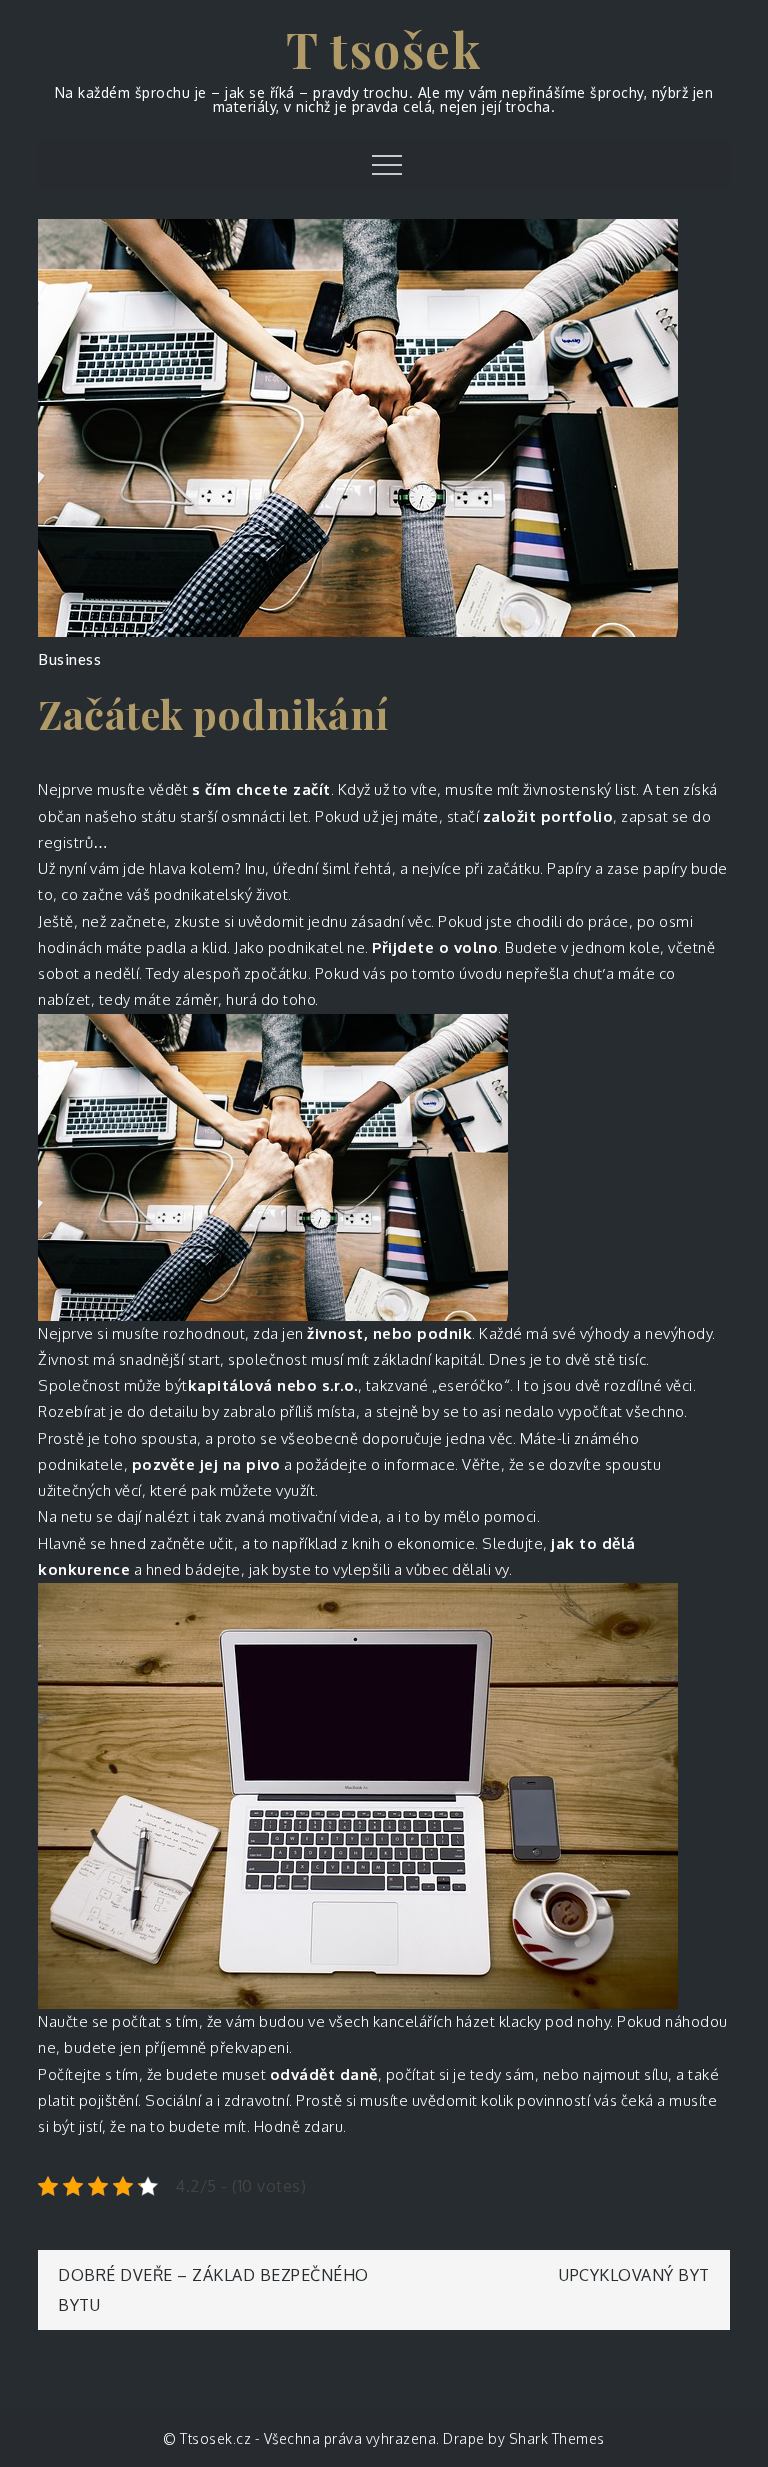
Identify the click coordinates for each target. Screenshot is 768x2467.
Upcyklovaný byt (634, 2275)
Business (69, 659)
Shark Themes (557, 2438)
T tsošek (384, 49)
